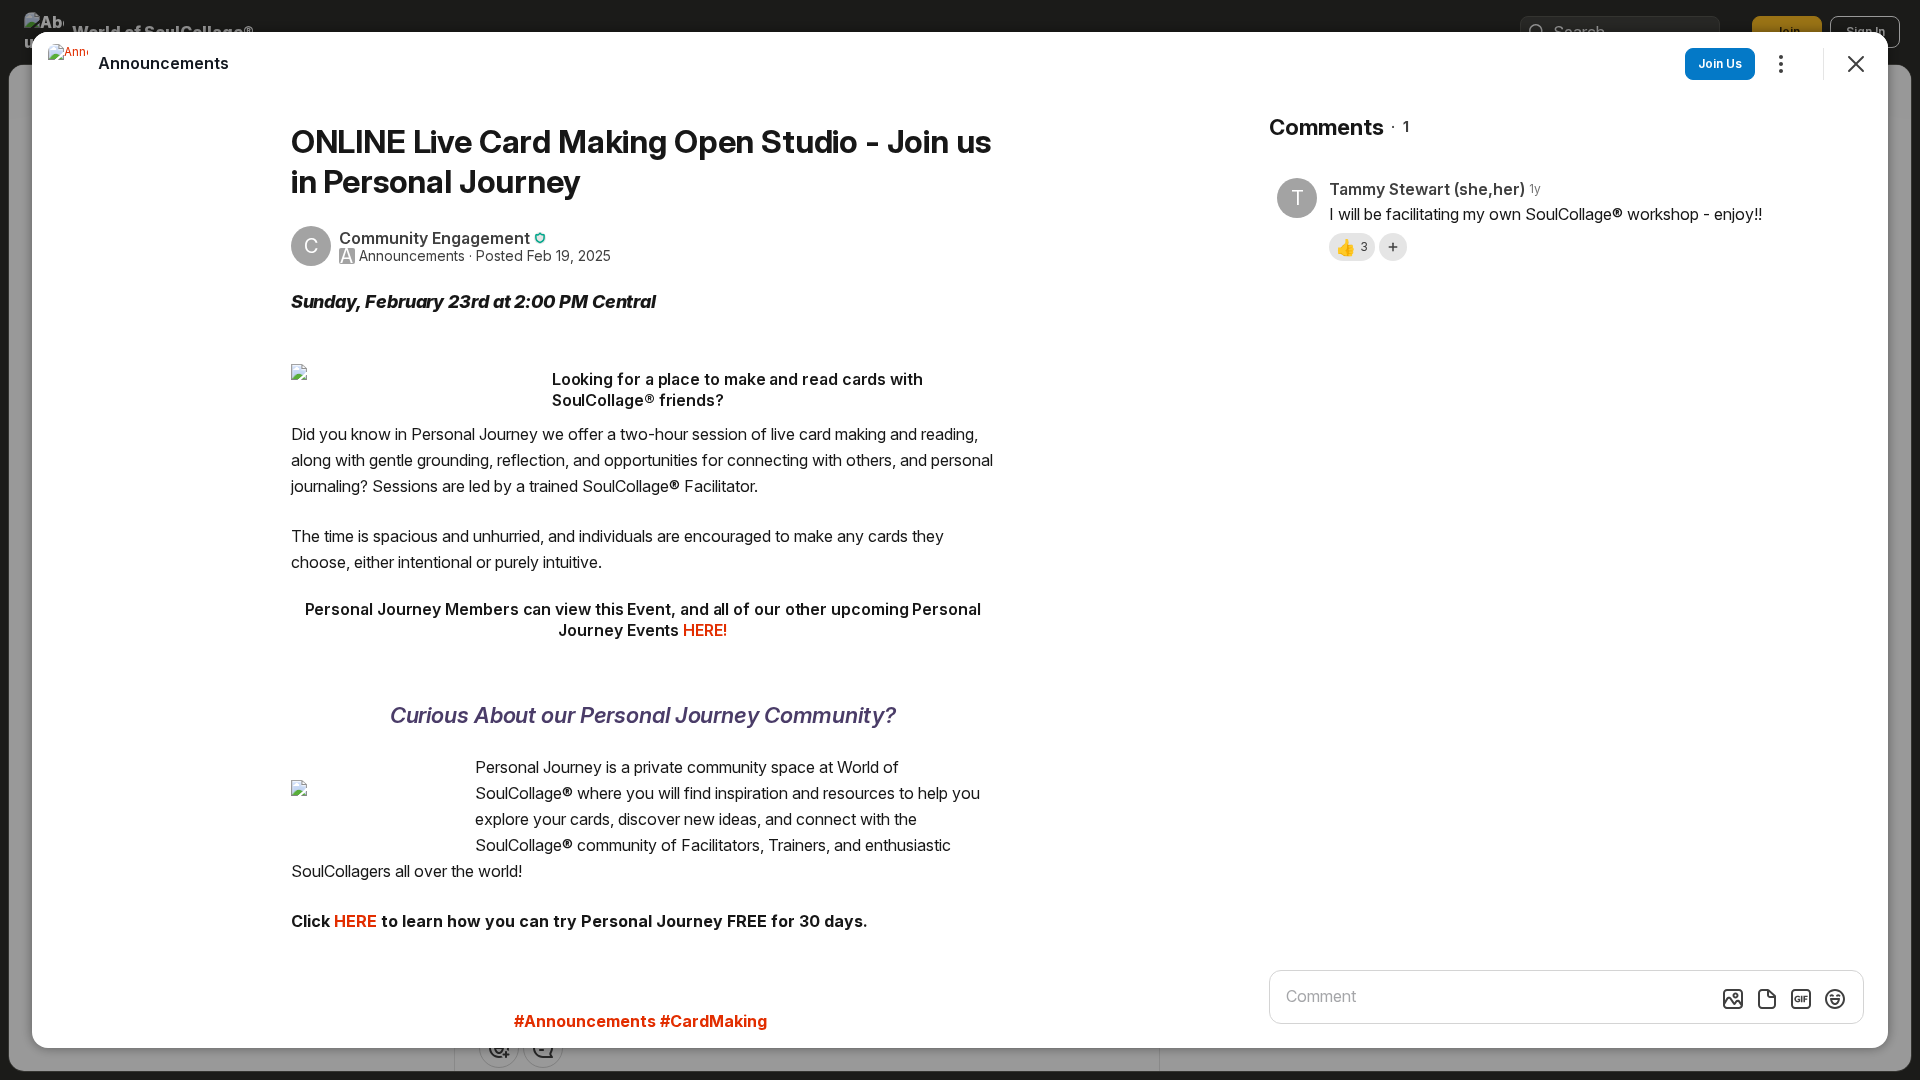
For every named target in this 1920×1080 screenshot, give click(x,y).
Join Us (1720, 63)
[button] (1352, 247)
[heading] (163, 63)
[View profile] (68, 64)
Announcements (412, 256)
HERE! (705, 630)
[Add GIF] (1801, 999)
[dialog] (960, 540)
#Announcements (585, 1021)
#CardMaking (713, 1021)
